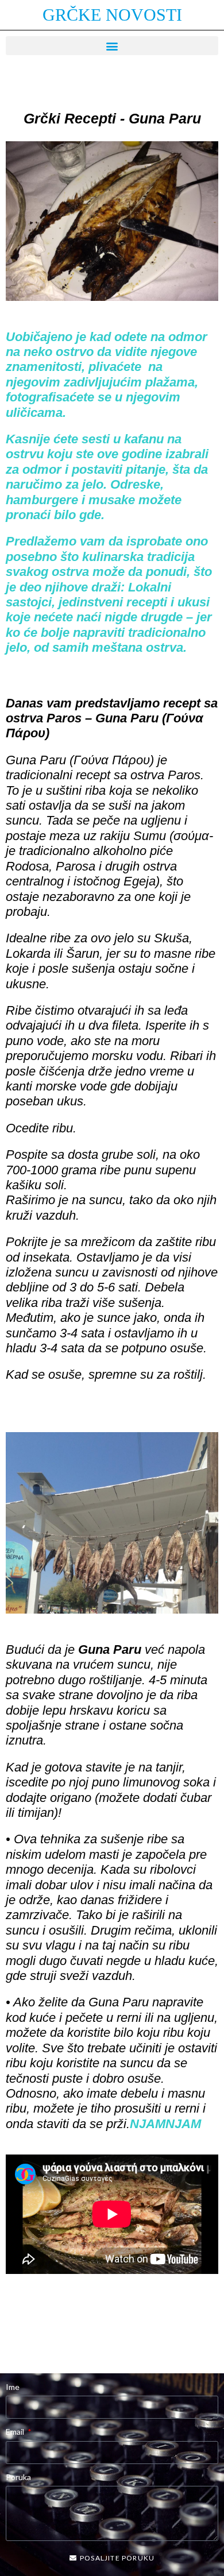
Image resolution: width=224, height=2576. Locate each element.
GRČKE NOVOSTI (112, 15)
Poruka (18, 2477)
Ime (13, 2387)
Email (16, 2432)
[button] (112, 46)
